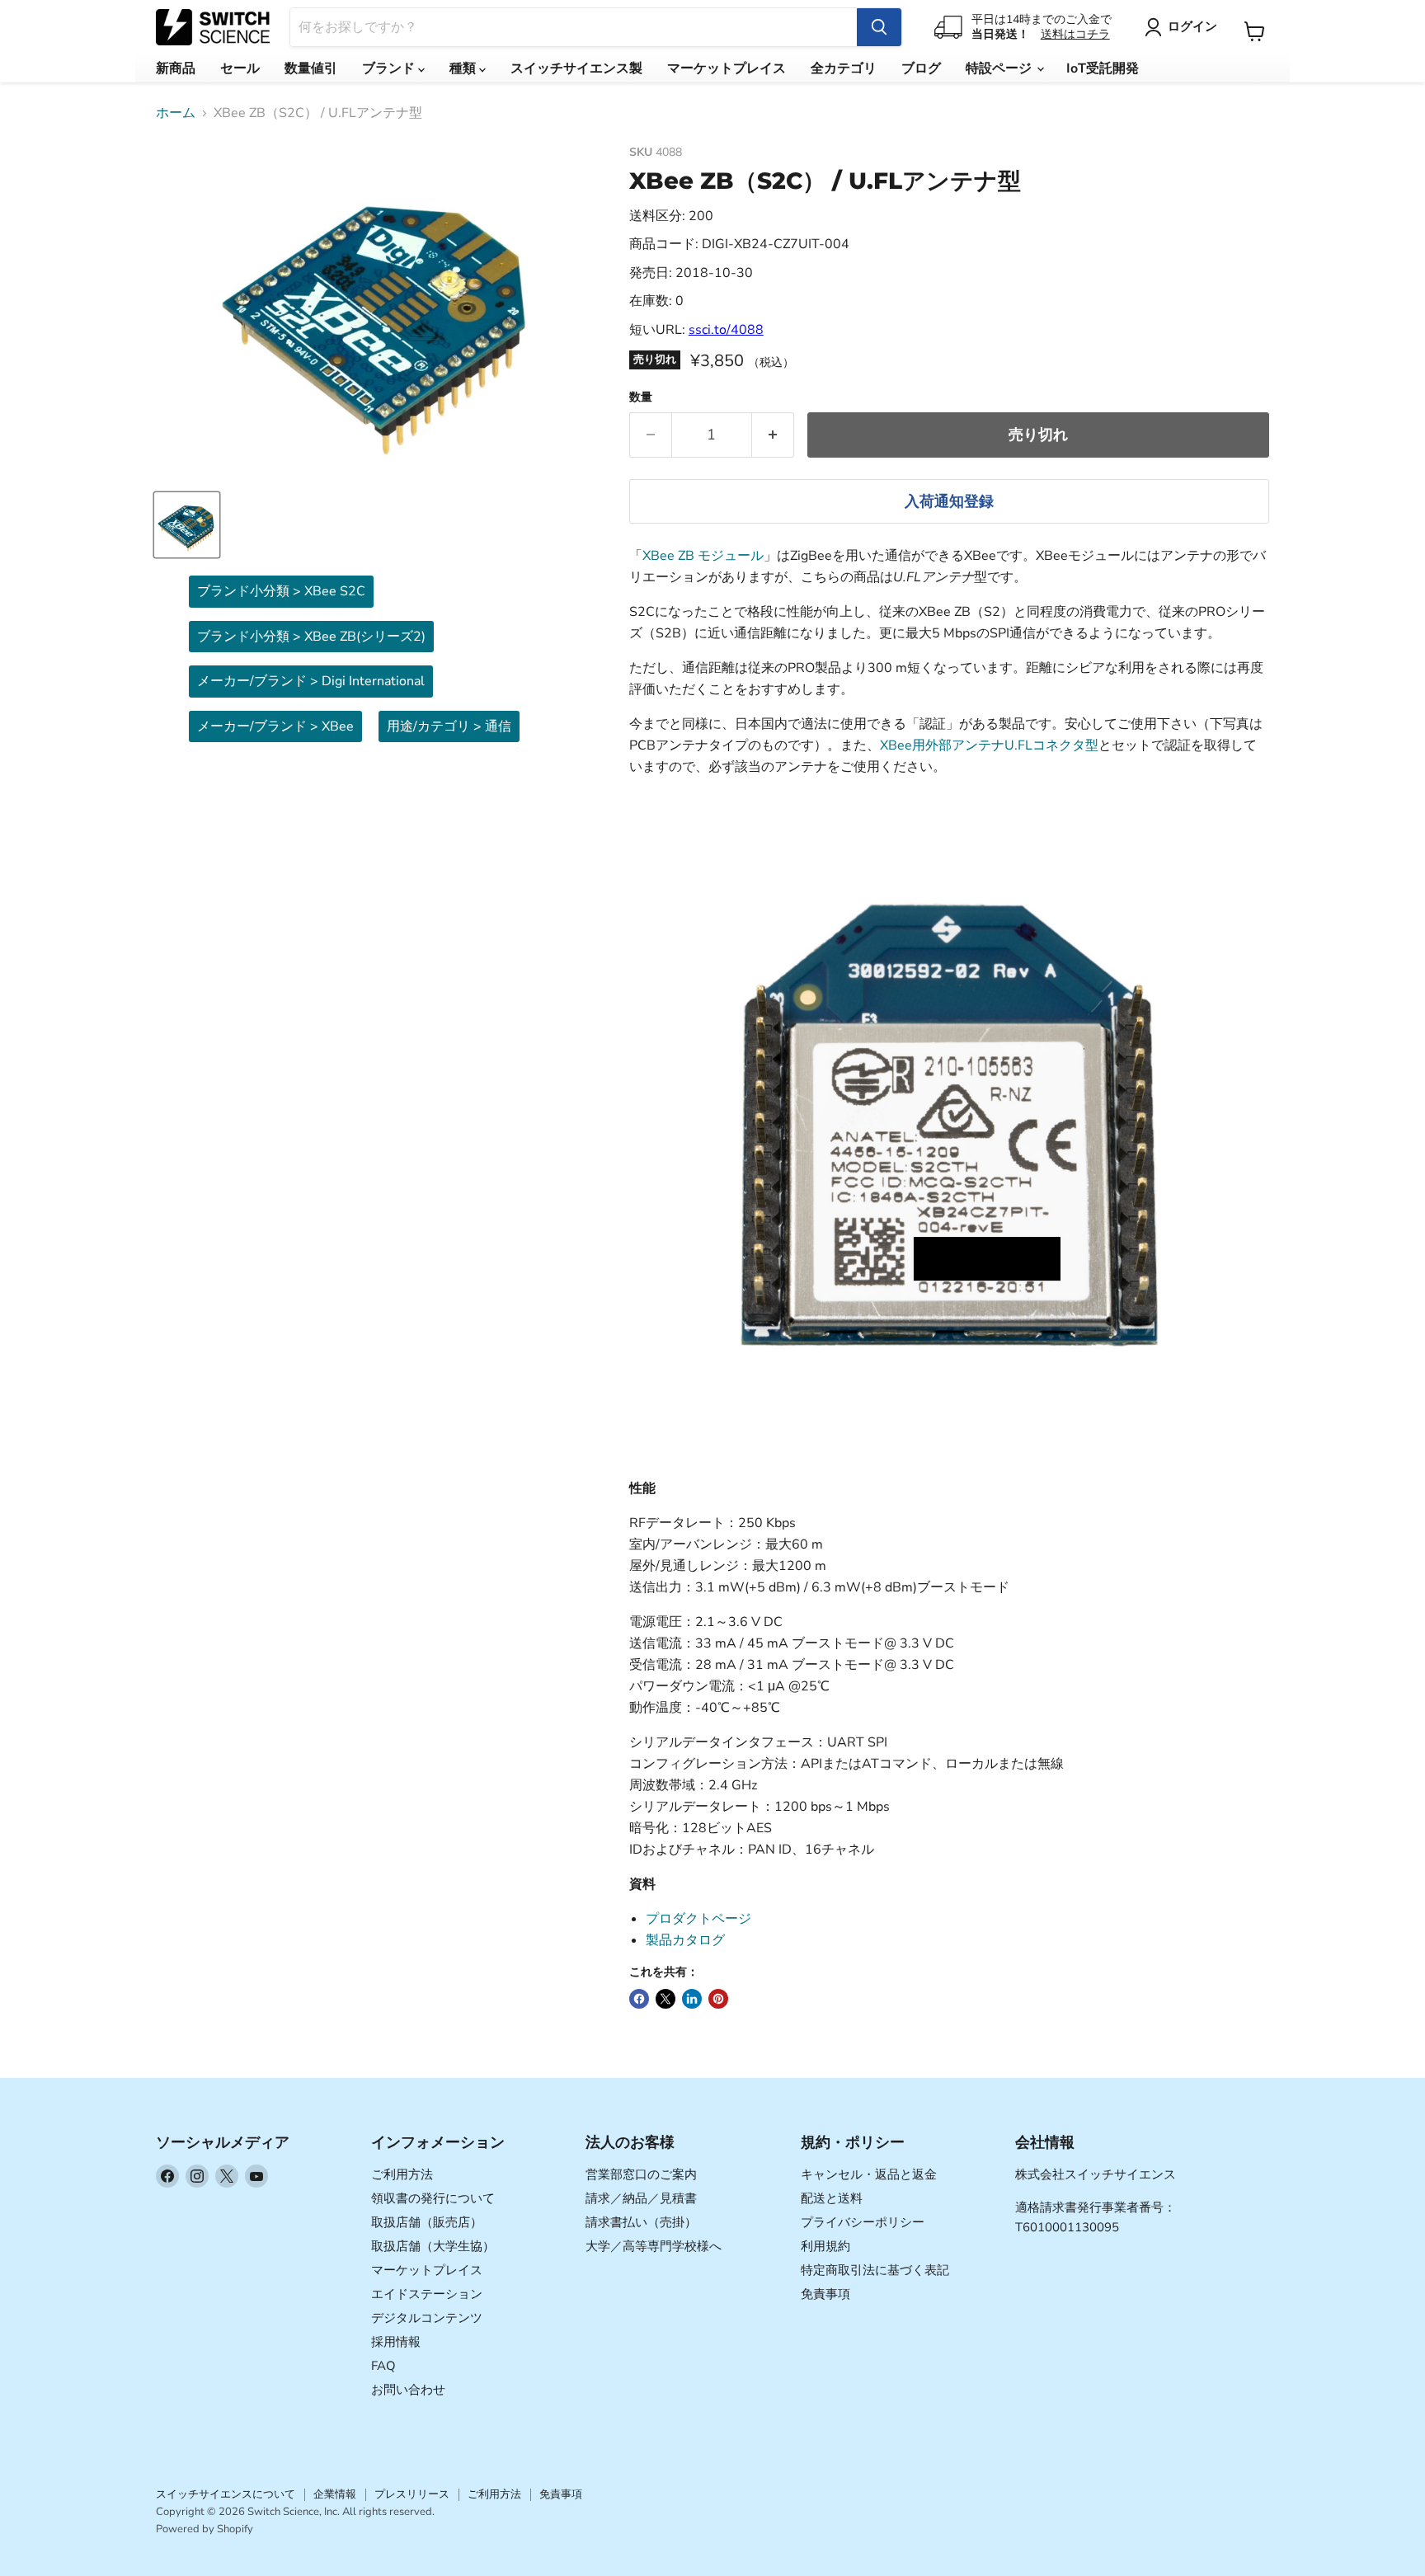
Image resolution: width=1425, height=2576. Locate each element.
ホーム (176, 113)
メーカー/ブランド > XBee (275, 726)
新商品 (176, 68)
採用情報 (396, 2342)
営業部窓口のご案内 (641, 2174)
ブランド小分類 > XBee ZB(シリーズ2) (311, 637)
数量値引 (311, 68)
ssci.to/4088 (726, 330)
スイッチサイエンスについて (226, 2494)
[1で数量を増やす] (773, 435)
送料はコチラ (1075, 34)
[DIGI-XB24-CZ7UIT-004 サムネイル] (187, 525)
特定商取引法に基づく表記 (875, 2270)
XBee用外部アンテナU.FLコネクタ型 (989, 745)
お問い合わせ (408, 2390)
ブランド (390, 68)
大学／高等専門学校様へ (654, 2246)
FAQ (383, 2366)
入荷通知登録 (949, 501)
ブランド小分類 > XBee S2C (281, 591)
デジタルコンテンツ (427, 2318)
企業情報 (335, 2494)
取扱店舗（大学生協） (433, 2246)
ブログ (921, 68)
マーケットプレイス (727, 68)
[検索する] (879, 27)
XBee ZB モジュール (703, 556)
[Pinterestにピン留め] (718, 1999)
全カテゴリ (844, 68)
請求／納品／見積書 (641, 2198)
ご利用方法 (402, 2174)
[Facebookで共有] (639, 1999)
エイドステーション (427, 2294)
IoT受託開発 (1103, 68)
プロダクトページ (698, 1919)
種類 (464, 68)
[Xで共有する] (665, 1999)
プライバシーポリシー (863, 2222)
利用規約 (825, 2246)
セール (240, 68)
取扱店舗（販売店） (427, 2222)
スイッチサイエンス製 (576, 68)
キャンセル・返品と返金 (869, 2174)
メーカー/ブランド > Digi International (311, 681)
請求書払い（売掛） (641, 2222)
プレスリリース (412, 2494)
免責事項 (825, 2294)
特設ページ (1000, 68)
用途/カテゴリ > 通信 (449, 726)
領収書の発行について (433, 2198)
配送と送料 (832, 2198)
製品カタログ (685, 1940)
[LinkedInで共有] (692, 1999)
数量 (641, 397)
